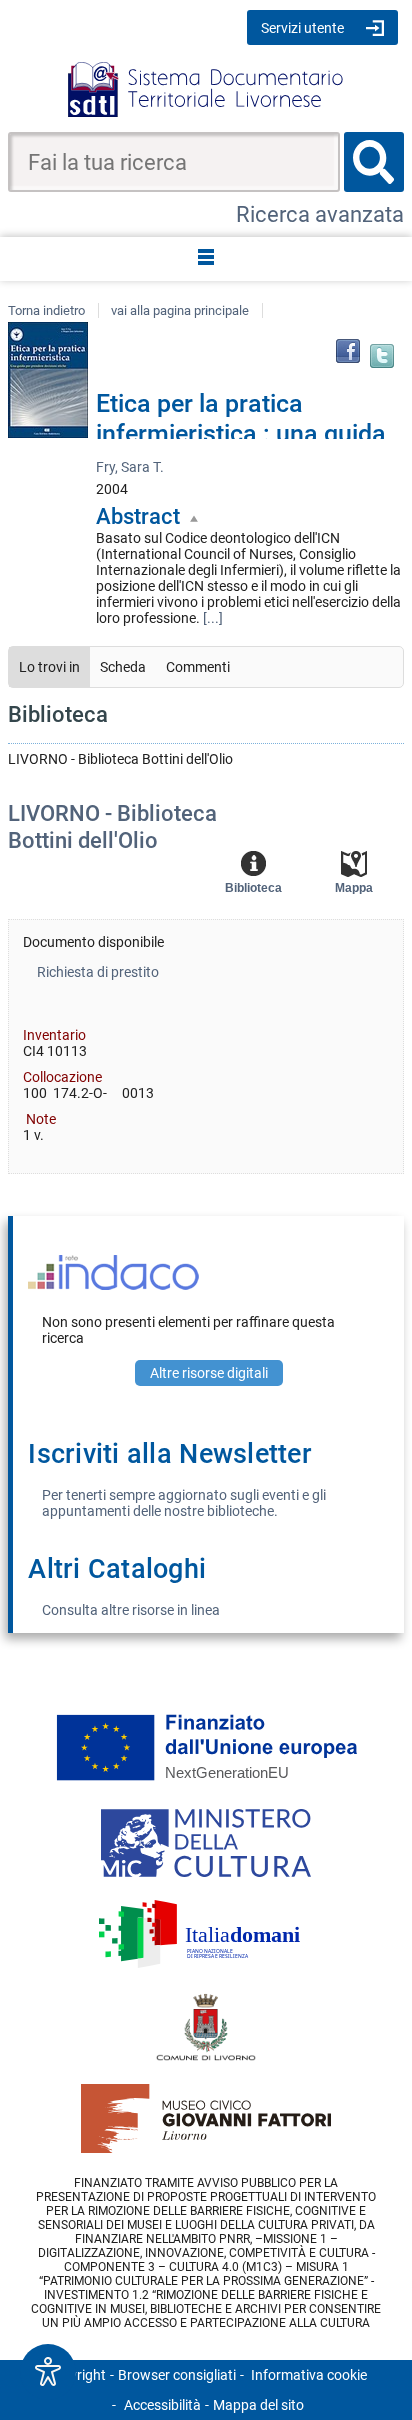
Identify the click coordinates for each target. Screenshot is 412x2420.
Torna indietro (46, 310)
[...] (213, 618)
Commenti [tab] (198, 667)
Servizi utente (302, 28)
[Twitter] (382, 356)
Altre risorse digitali (209, 1373)
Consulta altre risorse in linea (131, 1610)
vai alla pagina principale (180, 310)
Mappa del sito (258, 2405)
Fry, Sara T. (130, 467)
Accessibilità (162, 2405)
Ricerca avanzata (320, 214)
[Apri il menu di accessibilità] (48, 2372)
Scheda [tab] (123, 667)
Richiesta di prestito (98, 972)
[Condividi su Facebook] (348, 351)
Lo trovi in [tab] (49, 667)
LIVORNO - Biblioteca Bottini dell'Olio (112, 826)
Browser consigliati (177, 2375)
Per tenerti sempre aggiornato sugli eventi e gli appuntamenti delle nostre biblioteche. (184, 1503)
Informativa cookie (309, 2375)
